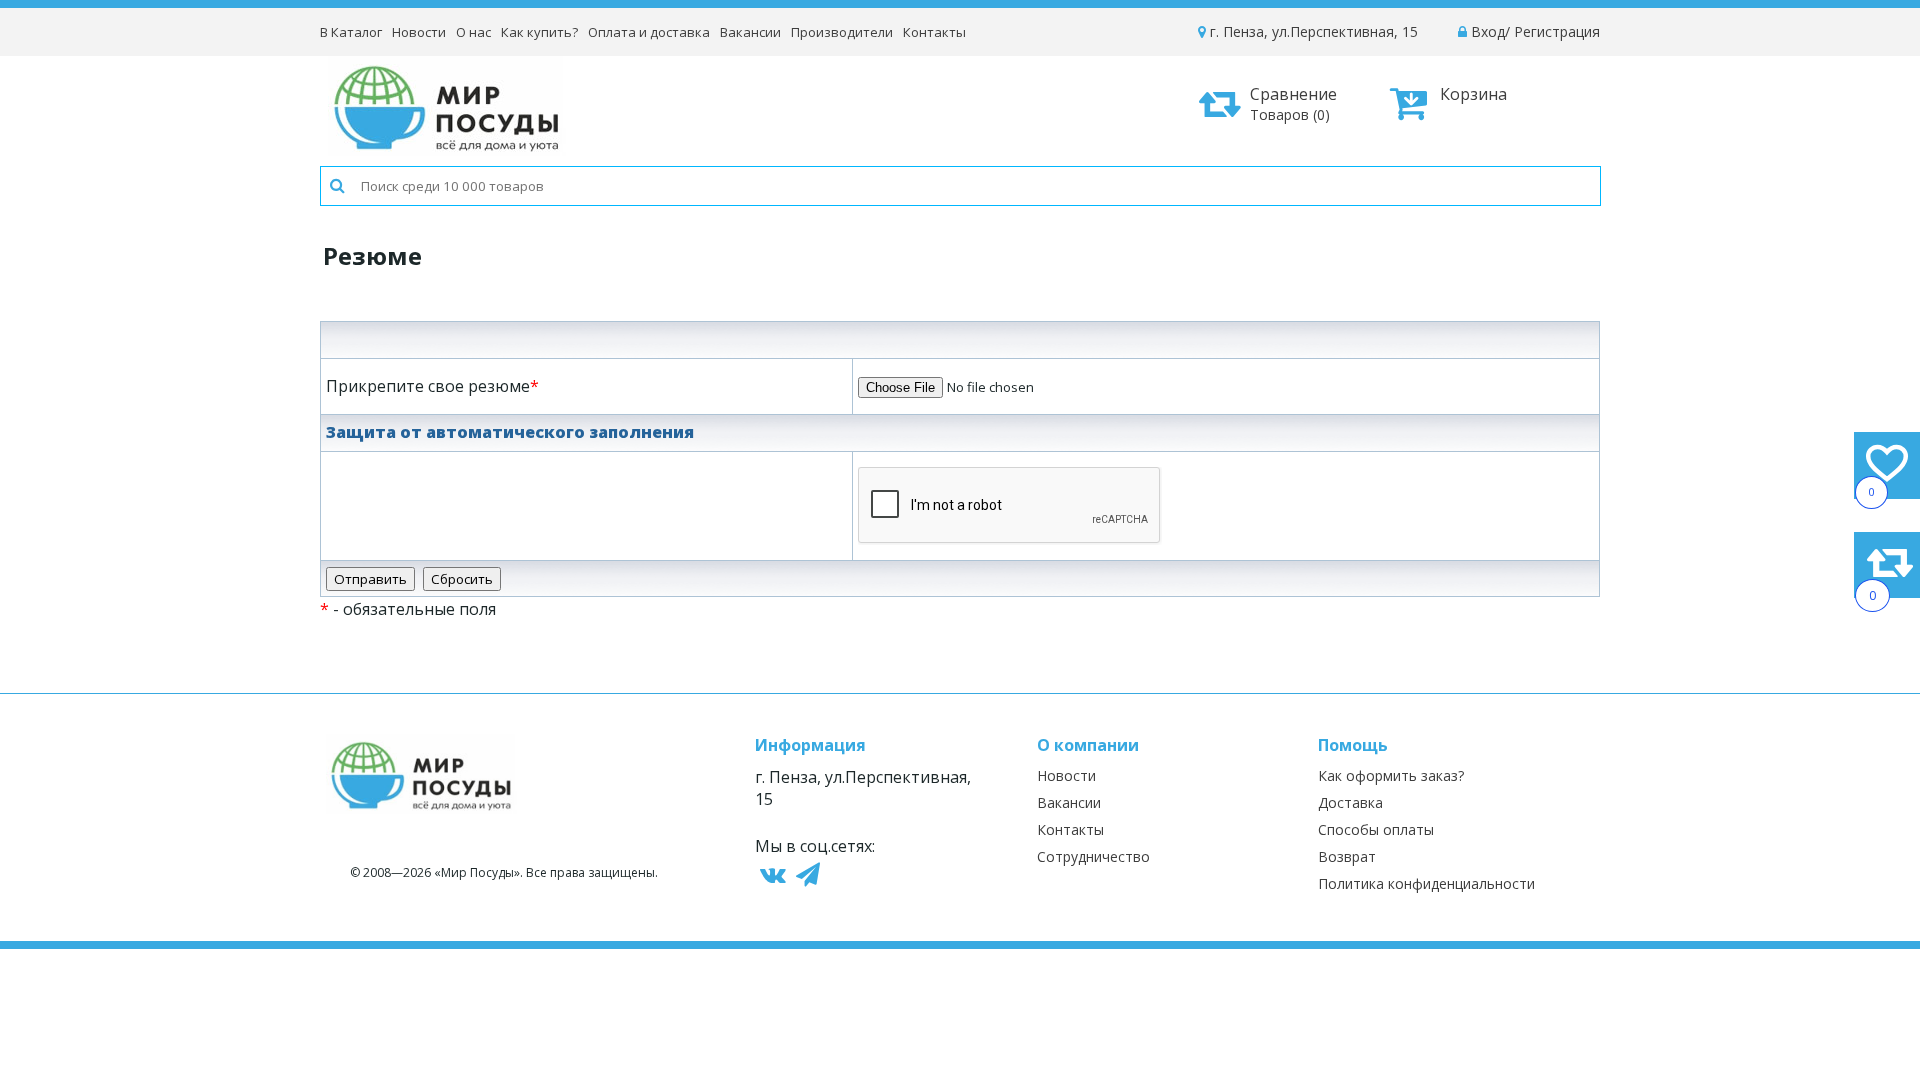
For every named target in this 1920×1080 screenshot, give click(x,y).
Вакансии (750, 32)
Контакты (934, 32)
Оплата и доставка (649, 32)
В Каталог (351, 32)
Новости (419, 32)
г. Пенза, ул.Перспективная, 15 (1312, 31)
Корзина (1473, 94)
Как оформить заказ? (1391, 775)
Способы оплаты (1376, 829)
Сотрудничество (1093, 856)
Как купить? (539, 32)
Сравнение (1293, 103)
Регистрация (1557, 31)
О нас (473, 32)
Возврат (1347, 856)
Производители (842, 32)
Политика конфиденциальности (1426, 883)
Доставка (1350, 802)
